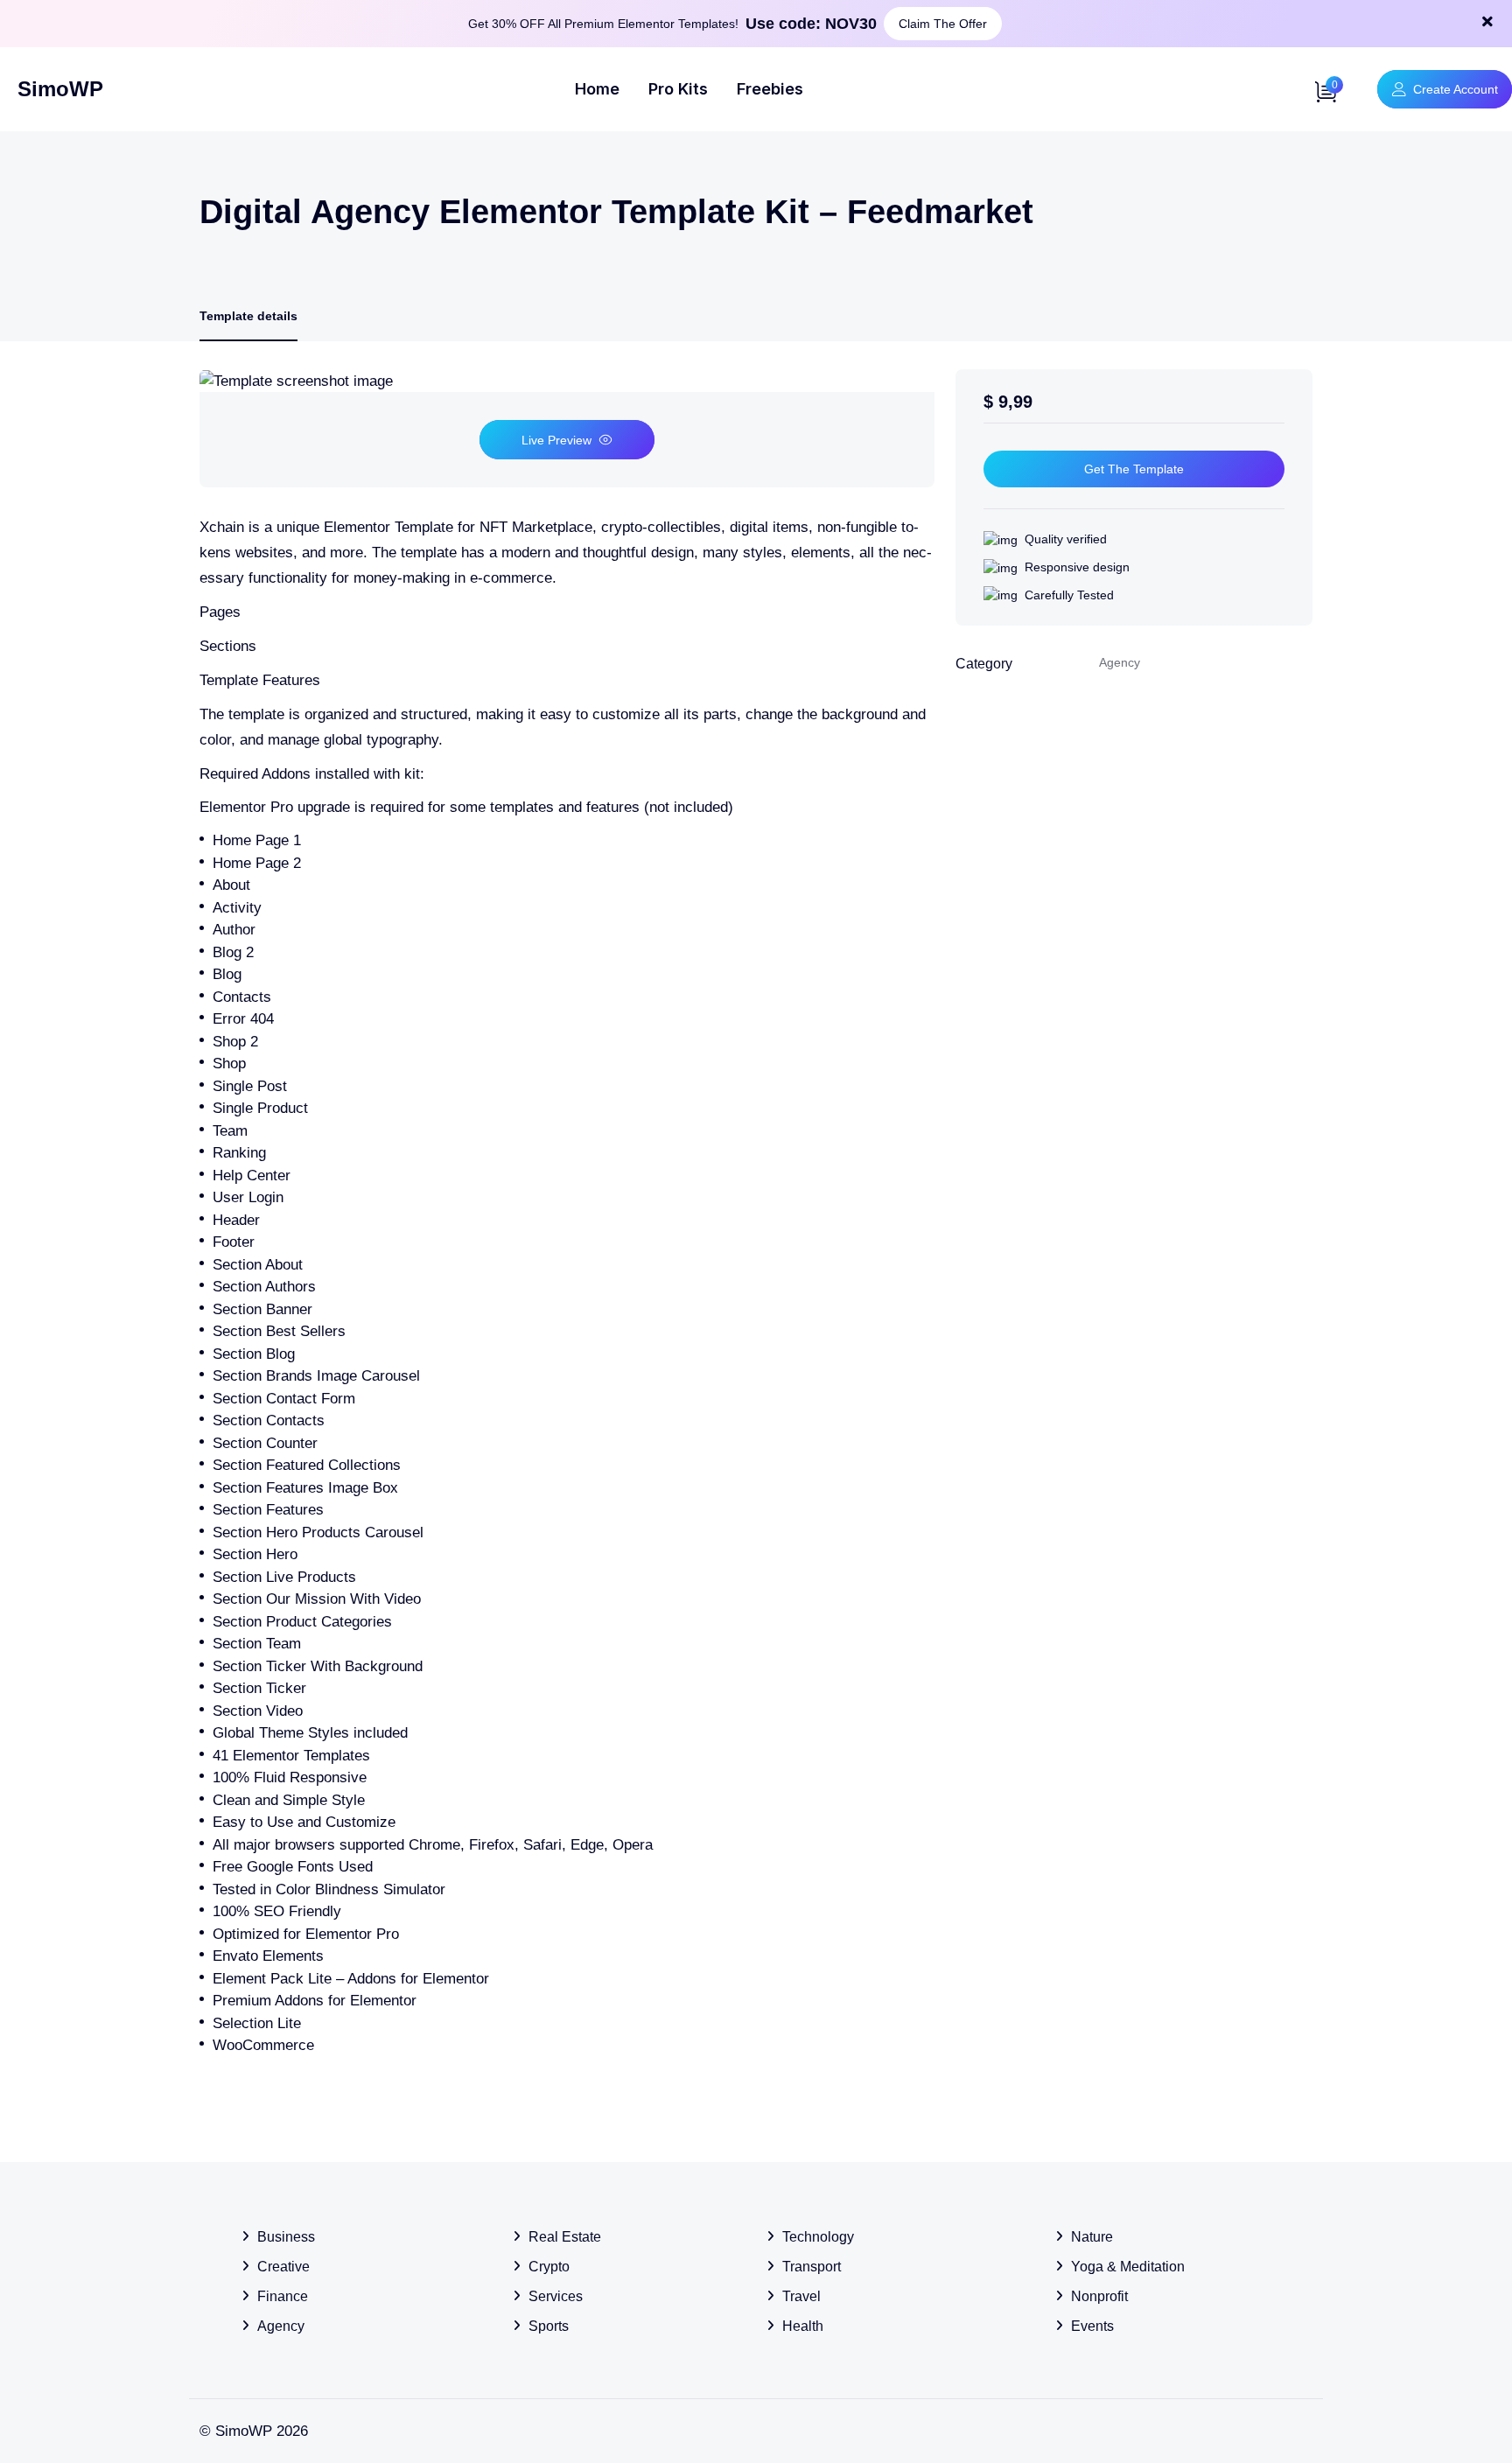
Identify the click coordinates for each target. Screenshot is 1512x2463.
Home (597, 89)
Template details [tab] (248, 316)
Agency (281, 2326)
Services (556, 2296)
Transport (812, 2267)
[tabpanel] (567, 1213)
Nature (1092, 2237)
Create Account (1456, 89)
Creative (283, 2267)
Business (286, 2237)
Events (1092, 2326)
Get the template (1134, 469)
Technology (818, 2237)
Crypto (549, 2267)
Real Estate (565, 2237)
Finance (283, 2296)
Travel (801, 2296)
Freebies (770, 89)
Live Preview (556, 440)
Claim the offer (943, 24)
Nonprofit (1099, 2296)
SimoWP (60, 89)
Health (803, 2326)
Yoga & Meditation (1128, 2267)
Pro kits (678, 89)
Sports (549, 2326)
